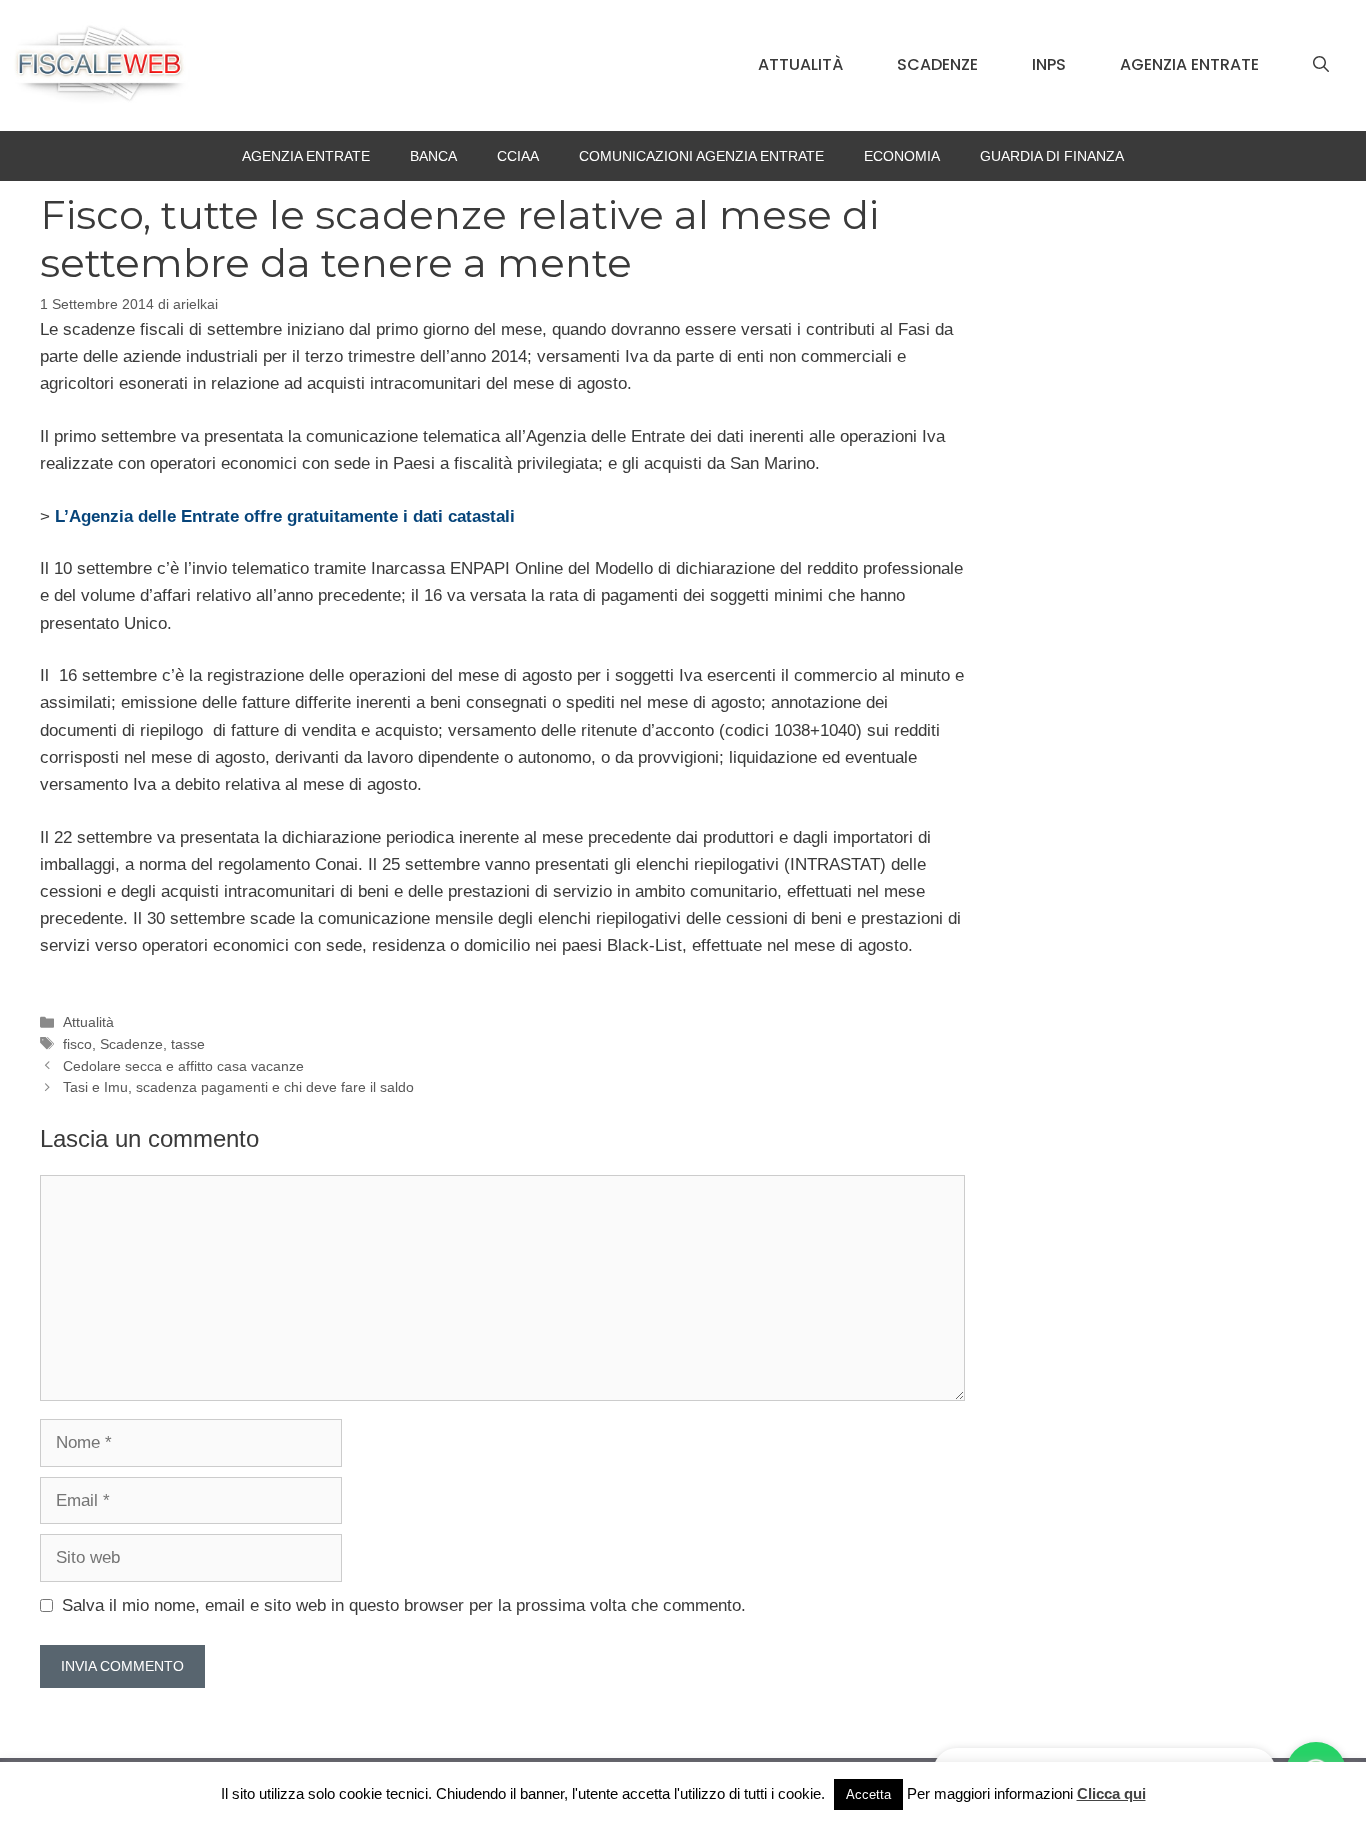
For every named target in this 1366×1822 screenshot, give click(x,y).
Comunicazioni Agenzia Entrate (701, 156)
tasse (188, 1044)
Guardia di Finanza (1052, 156)
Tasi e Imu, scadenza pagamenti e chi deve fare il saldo (238, 1087)
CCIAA (518, 156)
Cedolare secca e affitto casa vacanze (183, 1066)
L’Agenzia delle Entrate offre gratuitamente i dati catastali (285, 516)
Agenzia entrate (1189, 64)
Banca (433, 156)
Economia (902, 156)
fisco (77, 1044)
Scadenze (937, 64)
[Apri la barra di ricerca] (1321, 65)
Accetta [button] (868, 1794)
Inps (1049, 64)
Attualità (800, 64)
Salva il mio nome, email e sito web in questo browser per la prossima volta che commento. (404, 1605)
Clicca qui (1111, 1793)
